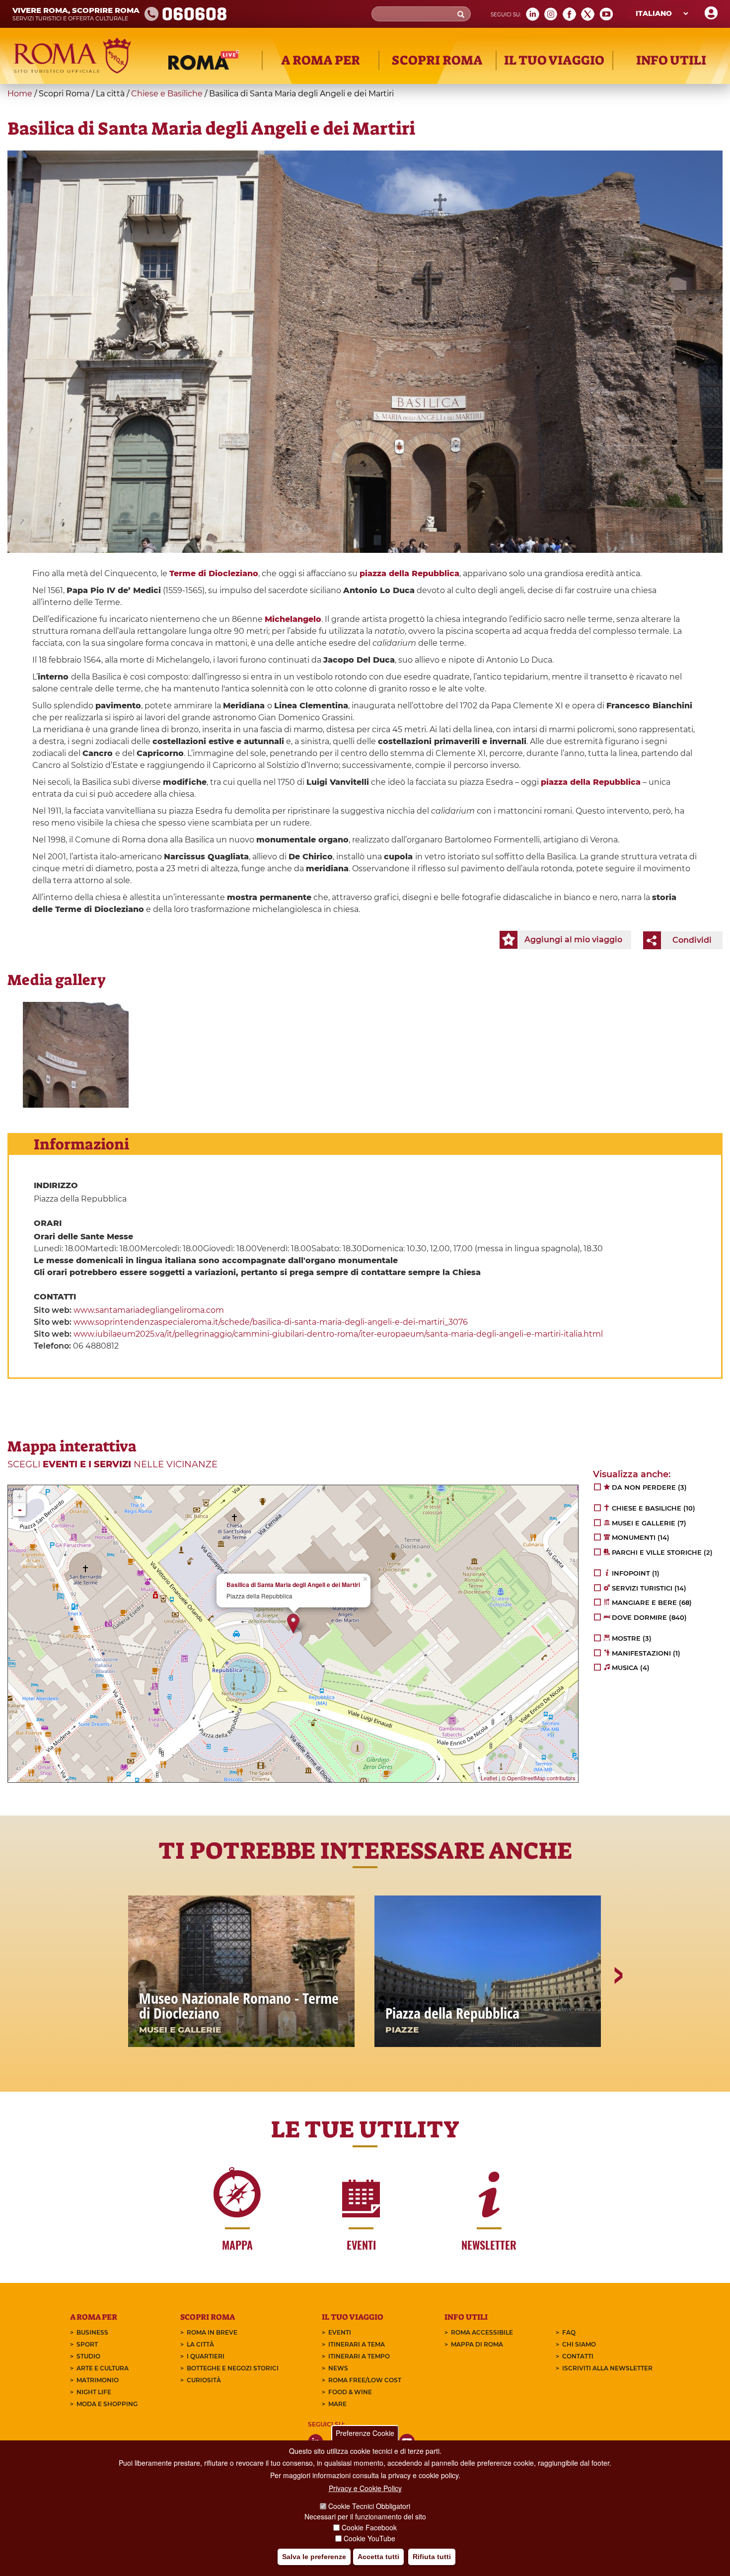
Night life (94, 2392)
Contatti (578, 2356)
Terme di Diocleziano (214, 573)
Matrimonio (98, 2380)
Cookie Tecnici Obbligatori (369, 2506)
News (338, 2368)
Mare (337, 2404)
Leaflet (489, 1778)
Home (20, 94)
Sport (87, 2344)
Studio (88, 2356)
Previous (113, 2010)
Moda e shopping (107, 2404)
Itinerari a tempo (359, 2356)
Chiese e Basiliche (167, 94)
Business (92, 2332)
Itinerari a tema (357, 2344)
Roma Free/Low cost (365, 2380)
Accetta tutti (378, 2557)
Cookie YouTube (369, 2538)
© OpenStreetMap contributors (539, 1778)
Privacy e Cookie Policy (365, 2488)
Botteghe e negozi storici (233, 2368)
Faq (569, 2332)
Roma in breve (212, 2332)
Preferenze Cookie (365, 2433)
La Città (200, 2344)
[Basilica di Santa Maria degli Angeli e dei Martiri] (76, 1055)
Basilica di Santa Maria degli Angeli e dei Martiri (293, 1585)
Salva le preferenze (314, 2557)
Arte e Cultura (103, 2368)
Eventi (340, 2332)
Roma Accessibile (482, 2332)
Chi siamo (579, 2344)
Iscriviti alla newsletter (607, 2368)
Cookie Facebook (369, 2527)
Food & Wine (350, 2392)
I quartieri (206, 2356)
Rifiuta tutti (432, 2557)
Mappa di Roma (477, 2344)
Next (618, 2010)
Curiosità (204, 2380)
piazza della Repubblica (409, 573)
